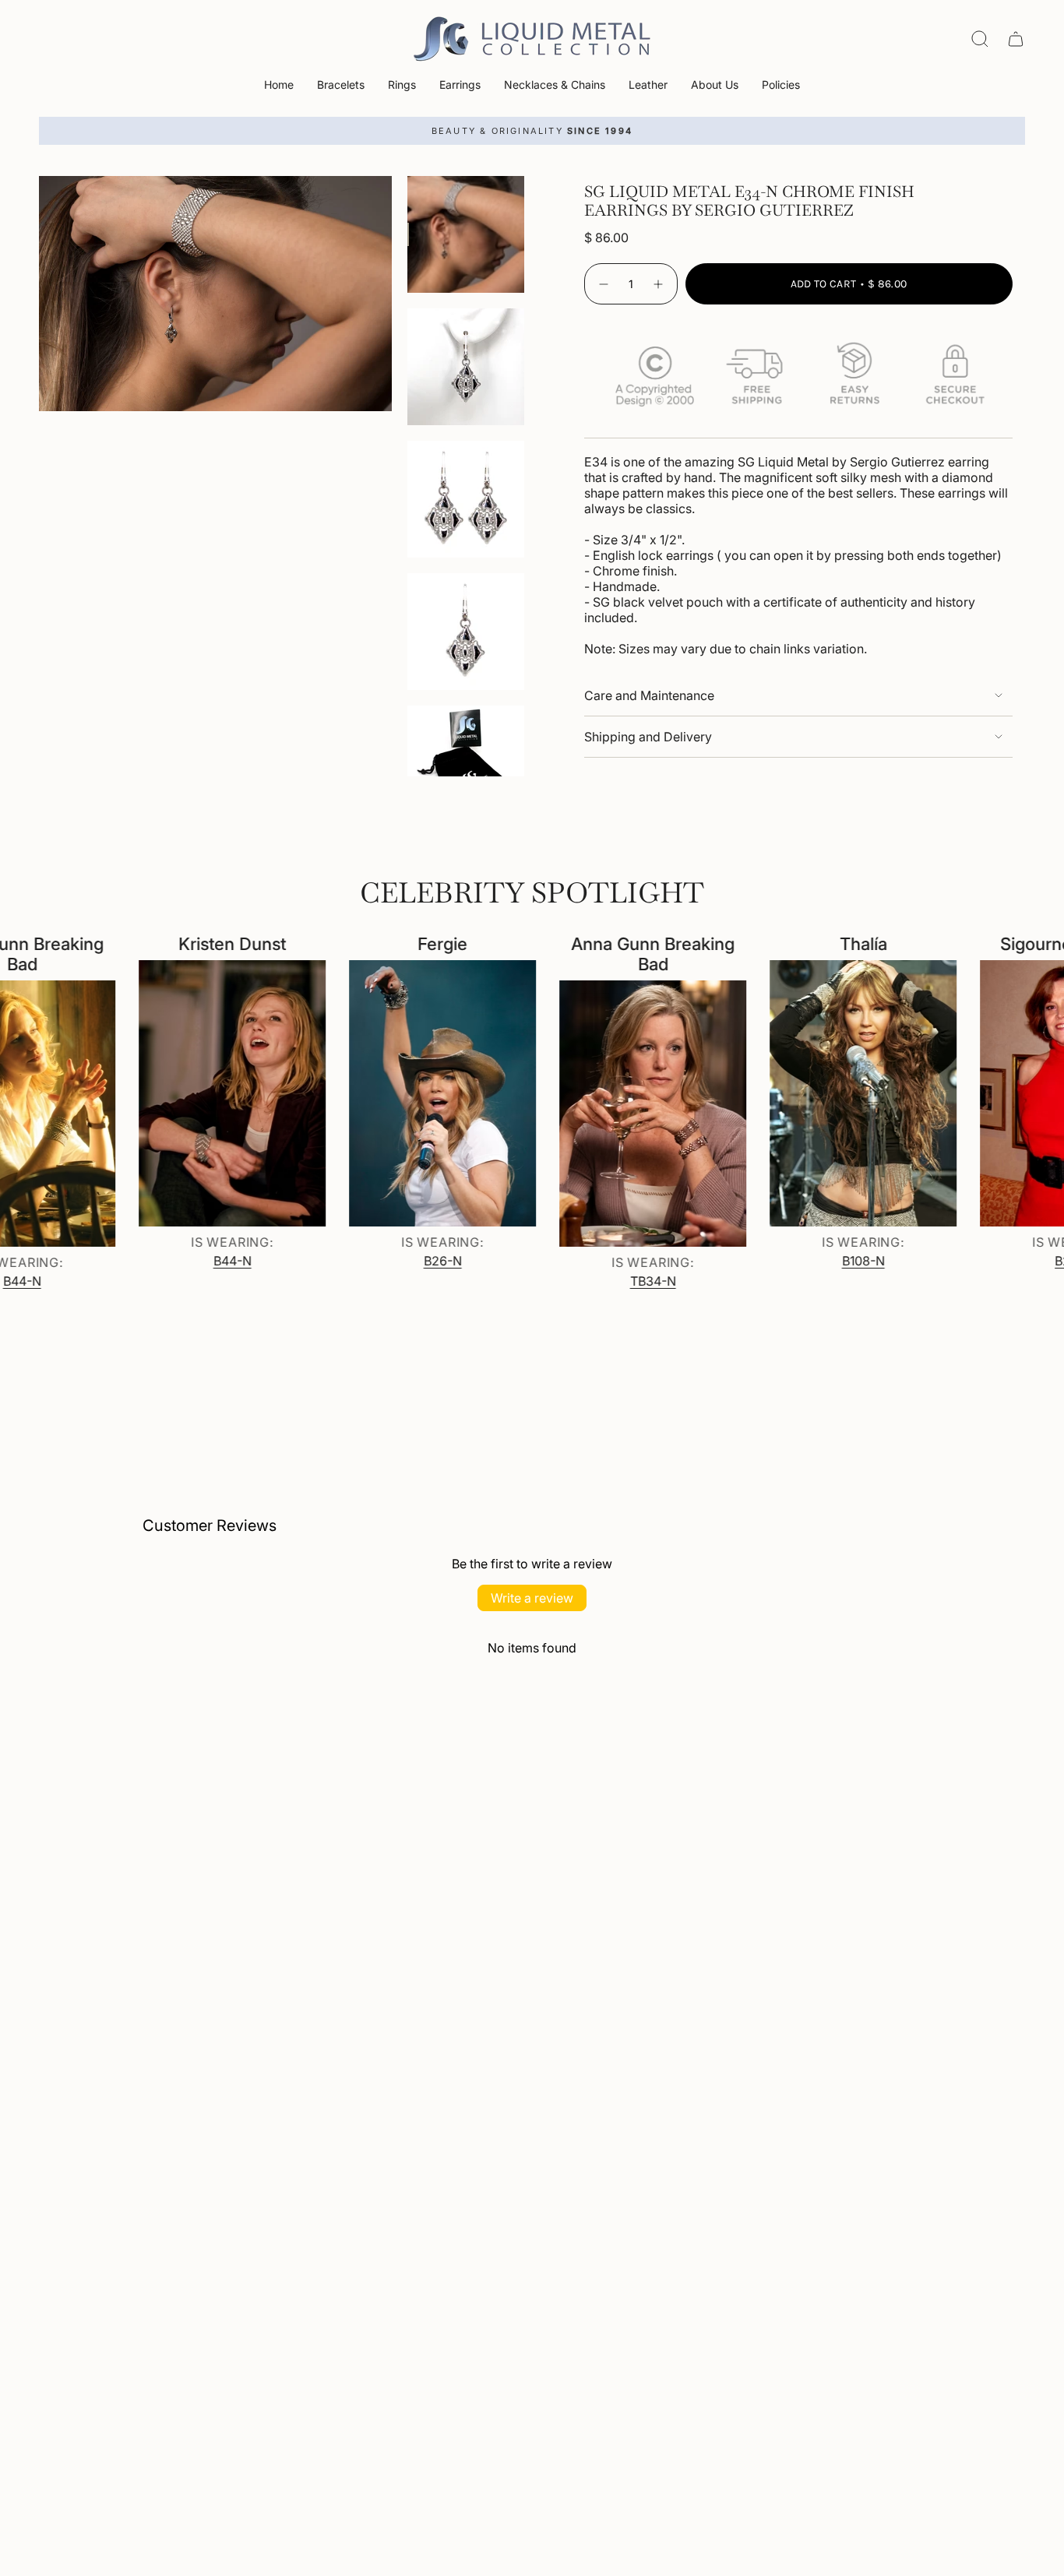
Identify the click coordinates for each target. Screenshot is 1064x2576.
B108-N (817, 1261)
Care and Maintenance (649, 695)
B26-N (396, 1261)
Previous (39, 294)
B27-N (1027, 1261)
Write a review (532, 1598)
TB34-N (606, 1281)
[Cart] (1016, 39)
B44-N (186, 1261)
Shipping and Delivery (648, 737)
